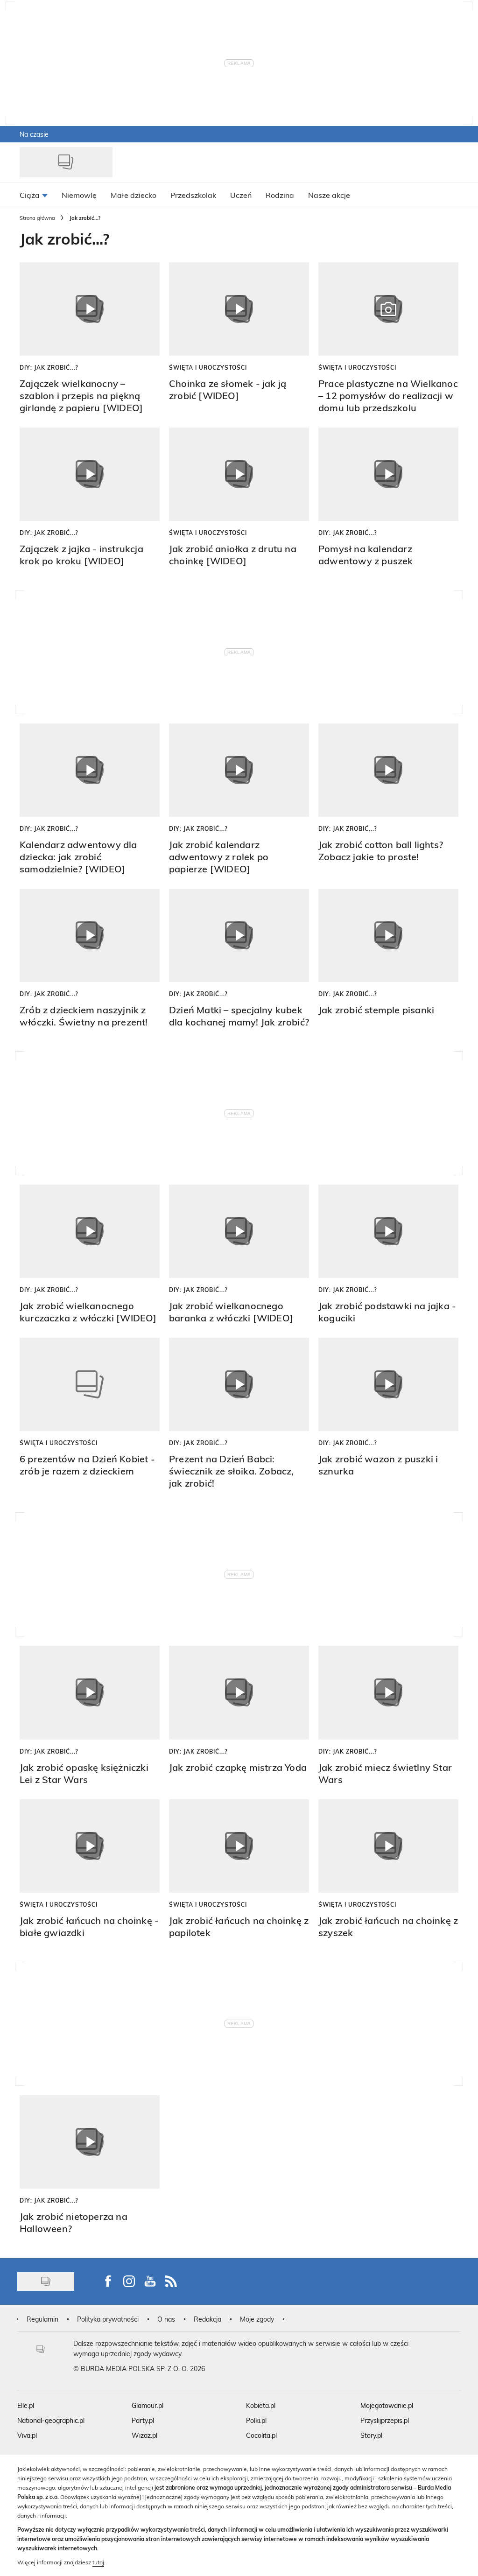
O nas (166, 2319)
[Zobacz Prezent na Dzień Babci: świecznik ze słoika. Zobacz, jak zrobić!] (239, 1384)
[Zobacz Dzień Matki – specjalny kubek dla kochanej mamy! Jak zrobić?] (239, 935)
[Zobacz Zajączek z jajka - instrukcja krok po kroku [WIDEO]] (90, 474)
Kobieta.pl (261, 2405)
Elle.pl (26, 2405)
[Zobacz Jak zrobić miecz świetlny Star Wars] (388, 1692)
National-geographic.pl (51, 2420)
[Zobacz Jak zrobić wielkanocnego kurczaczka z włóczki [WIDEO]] (90, 1231)
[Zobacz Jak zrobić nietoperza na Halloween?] (90, 2142)
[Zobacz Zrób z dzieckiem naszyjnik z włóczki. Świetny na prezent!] (90, 935)
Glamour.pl (148, 2405)
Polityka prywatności (108, 2319)
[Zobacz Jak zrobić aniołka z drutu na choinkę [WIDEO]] (239, 474)
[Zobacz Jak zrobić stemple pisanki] (388, 935)
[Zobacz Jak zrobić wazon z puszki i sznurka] (388, 1384)
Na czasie (34, 134)
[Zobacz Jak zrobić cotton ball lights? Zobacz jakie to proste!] (388, 770)
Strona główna (37, 218)
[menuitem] (34, 195)
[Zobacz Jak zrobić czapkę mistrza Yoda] (239, 1692)
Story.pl (371, 2435)
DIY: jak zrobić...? (49, 367)
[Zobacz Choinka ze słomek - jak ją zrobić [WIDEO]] (239, 309)
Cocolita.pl (261, 2435)
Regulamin (42, 2319)
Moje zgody (257, 2319)
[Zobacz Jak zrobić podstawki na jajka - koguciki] (388, 1231)
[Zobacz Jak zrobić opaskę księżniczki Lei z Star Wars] (90, 1692)
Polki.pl (256, 2420)
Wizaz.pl (144, 2435)
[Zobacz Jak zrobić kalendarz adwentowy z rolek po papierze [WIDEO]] (239, 770)
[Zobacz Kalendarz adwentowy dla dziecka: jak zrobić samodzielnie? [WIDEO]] (90, 770)
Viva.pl (27, 2435)
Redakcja (207, 2319)
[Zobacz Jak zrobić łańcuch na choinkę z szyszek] (388, 1846)
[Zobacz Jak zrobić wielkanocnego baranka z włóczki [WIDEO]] (239, 1231)
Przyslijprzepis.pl (385, 2420)
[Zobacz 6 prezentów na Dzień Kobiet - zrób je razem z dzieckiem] (90, 1384)
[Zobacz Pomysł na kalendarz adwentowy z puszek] (388, 474)
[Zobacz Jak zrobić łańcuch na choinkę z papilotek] (239, 1846)
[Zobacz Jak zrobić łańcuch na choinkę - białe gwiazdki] (90, 1846)
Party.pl (143, 2420)
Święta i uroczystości (208, 367)
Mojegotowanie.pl (387, 2405)
